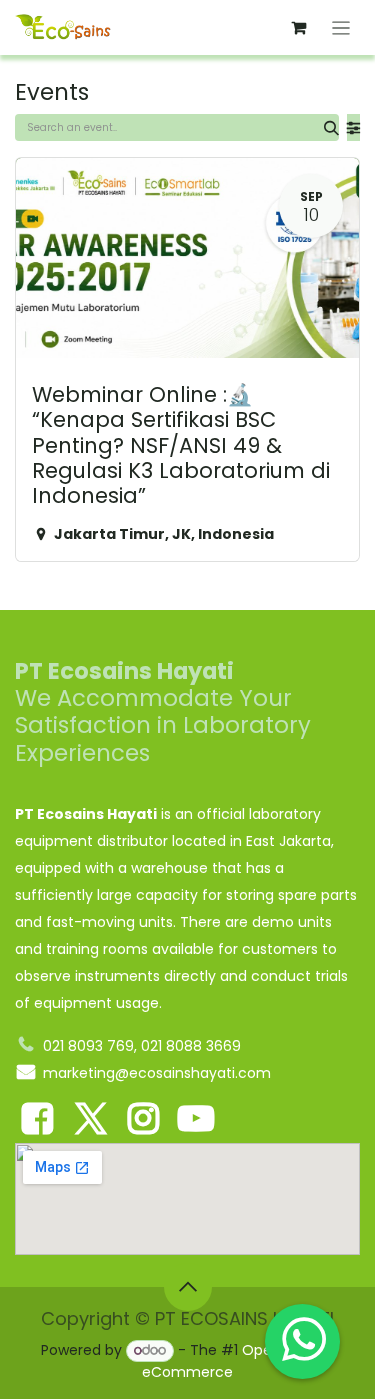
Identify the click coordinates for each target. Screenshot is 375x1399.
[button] (188, 1287)
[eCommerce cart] (299, 28)
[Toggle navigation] (341, 27)
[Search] (331, 127)
